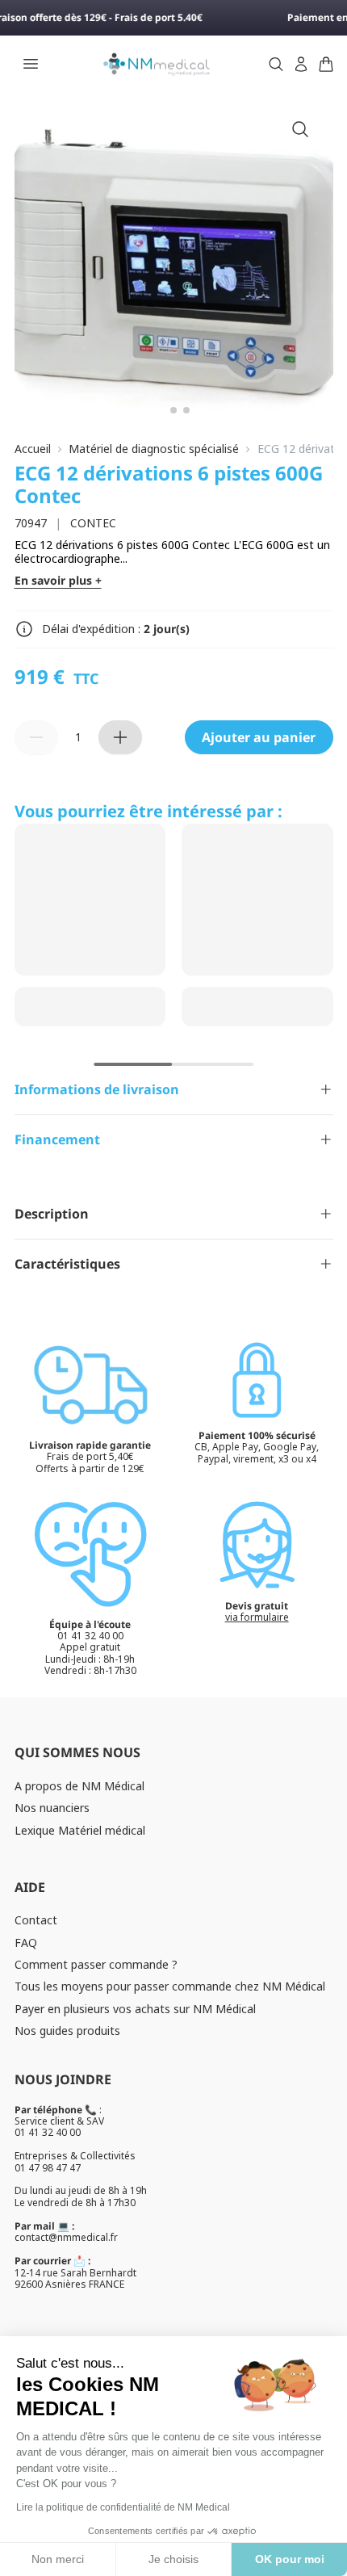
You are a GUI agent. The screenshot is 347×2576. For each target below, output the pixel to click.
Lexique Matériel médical (80, 1830)
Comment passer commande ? (96, 1964)
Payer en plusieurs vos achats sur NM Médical (135, 2009)
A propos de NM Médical (79, 1786)
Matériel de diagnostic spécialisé (154, 449)
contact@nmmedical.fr (66, 2237)
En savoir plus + (58, 581)
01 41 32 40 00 (48, 2132)
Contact (36, 1920)
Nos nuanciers (52, 1808)
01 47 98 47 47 (48, 2168)
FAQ (26, 1942)
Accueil (33, 449)
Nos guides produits (67, 2031)
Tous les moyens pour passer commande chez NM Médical (170, 1986)
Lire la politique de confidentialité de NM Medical (123, 2507)
